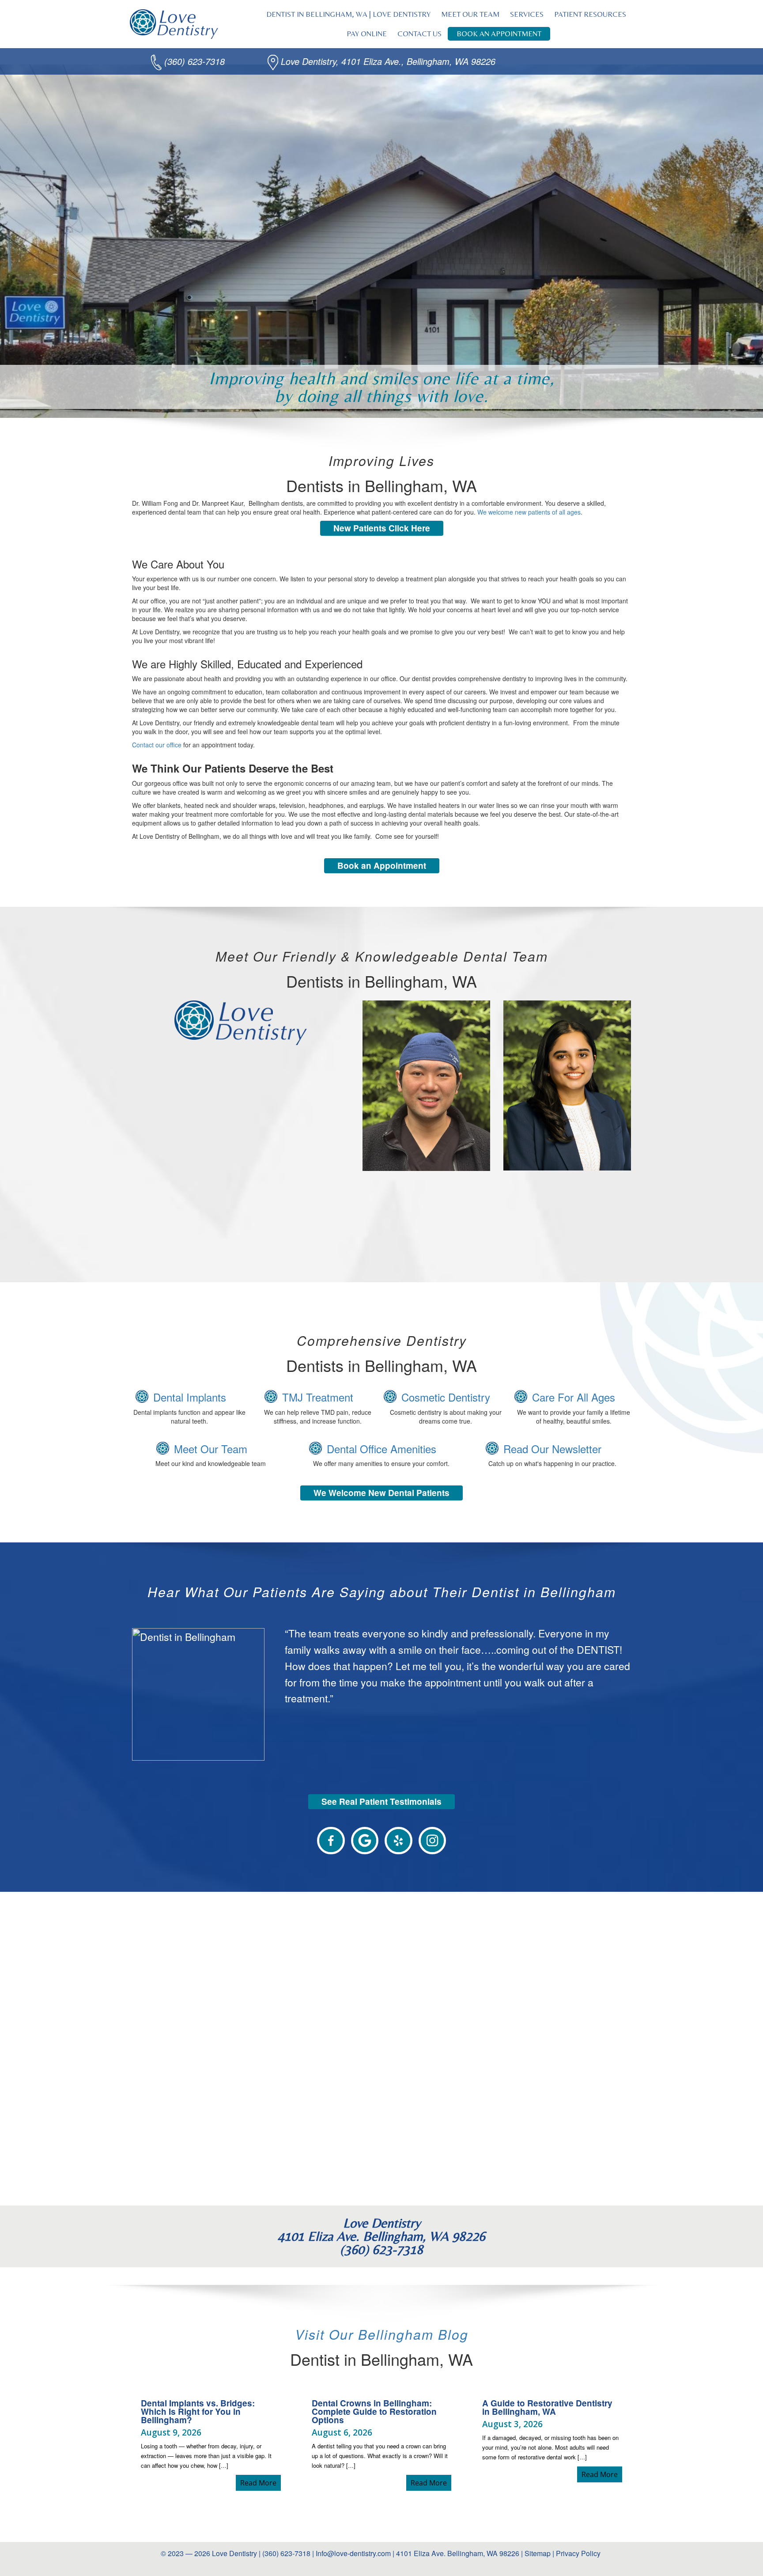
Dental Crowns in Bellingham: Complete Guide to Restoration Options (374, 2411)
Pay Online (367, 34)
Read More (261, 2483)
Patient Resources (590, 14)
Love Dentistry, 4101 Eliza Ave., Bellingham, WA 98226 (388, 61)
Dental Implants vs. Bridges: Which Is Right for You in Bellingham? (198, 2411)
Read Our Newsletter (552, 1449)
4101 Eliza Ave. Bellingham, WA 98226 (458, 2553)
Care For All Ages (574, 1397)
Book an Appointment (499, 34)
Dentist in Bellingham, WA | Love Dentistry (348, 14)
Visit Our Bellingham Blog (382, 2334)
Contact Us (419, 34)
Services (527, 14)
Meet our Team (470, 14)
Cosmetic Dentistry (446, 1397)
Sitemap (538, 2553)
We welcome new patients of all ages (529, 512)
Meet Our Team (211, 1449)
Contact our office (157, 745)
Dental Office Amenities (381, 1449)
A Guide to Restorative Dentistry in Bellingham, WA (547, 2407)
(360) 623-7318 (195, 61)
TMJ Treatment (318, 1397)
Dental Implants (190, 1397)
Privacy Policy (579, 2553)
